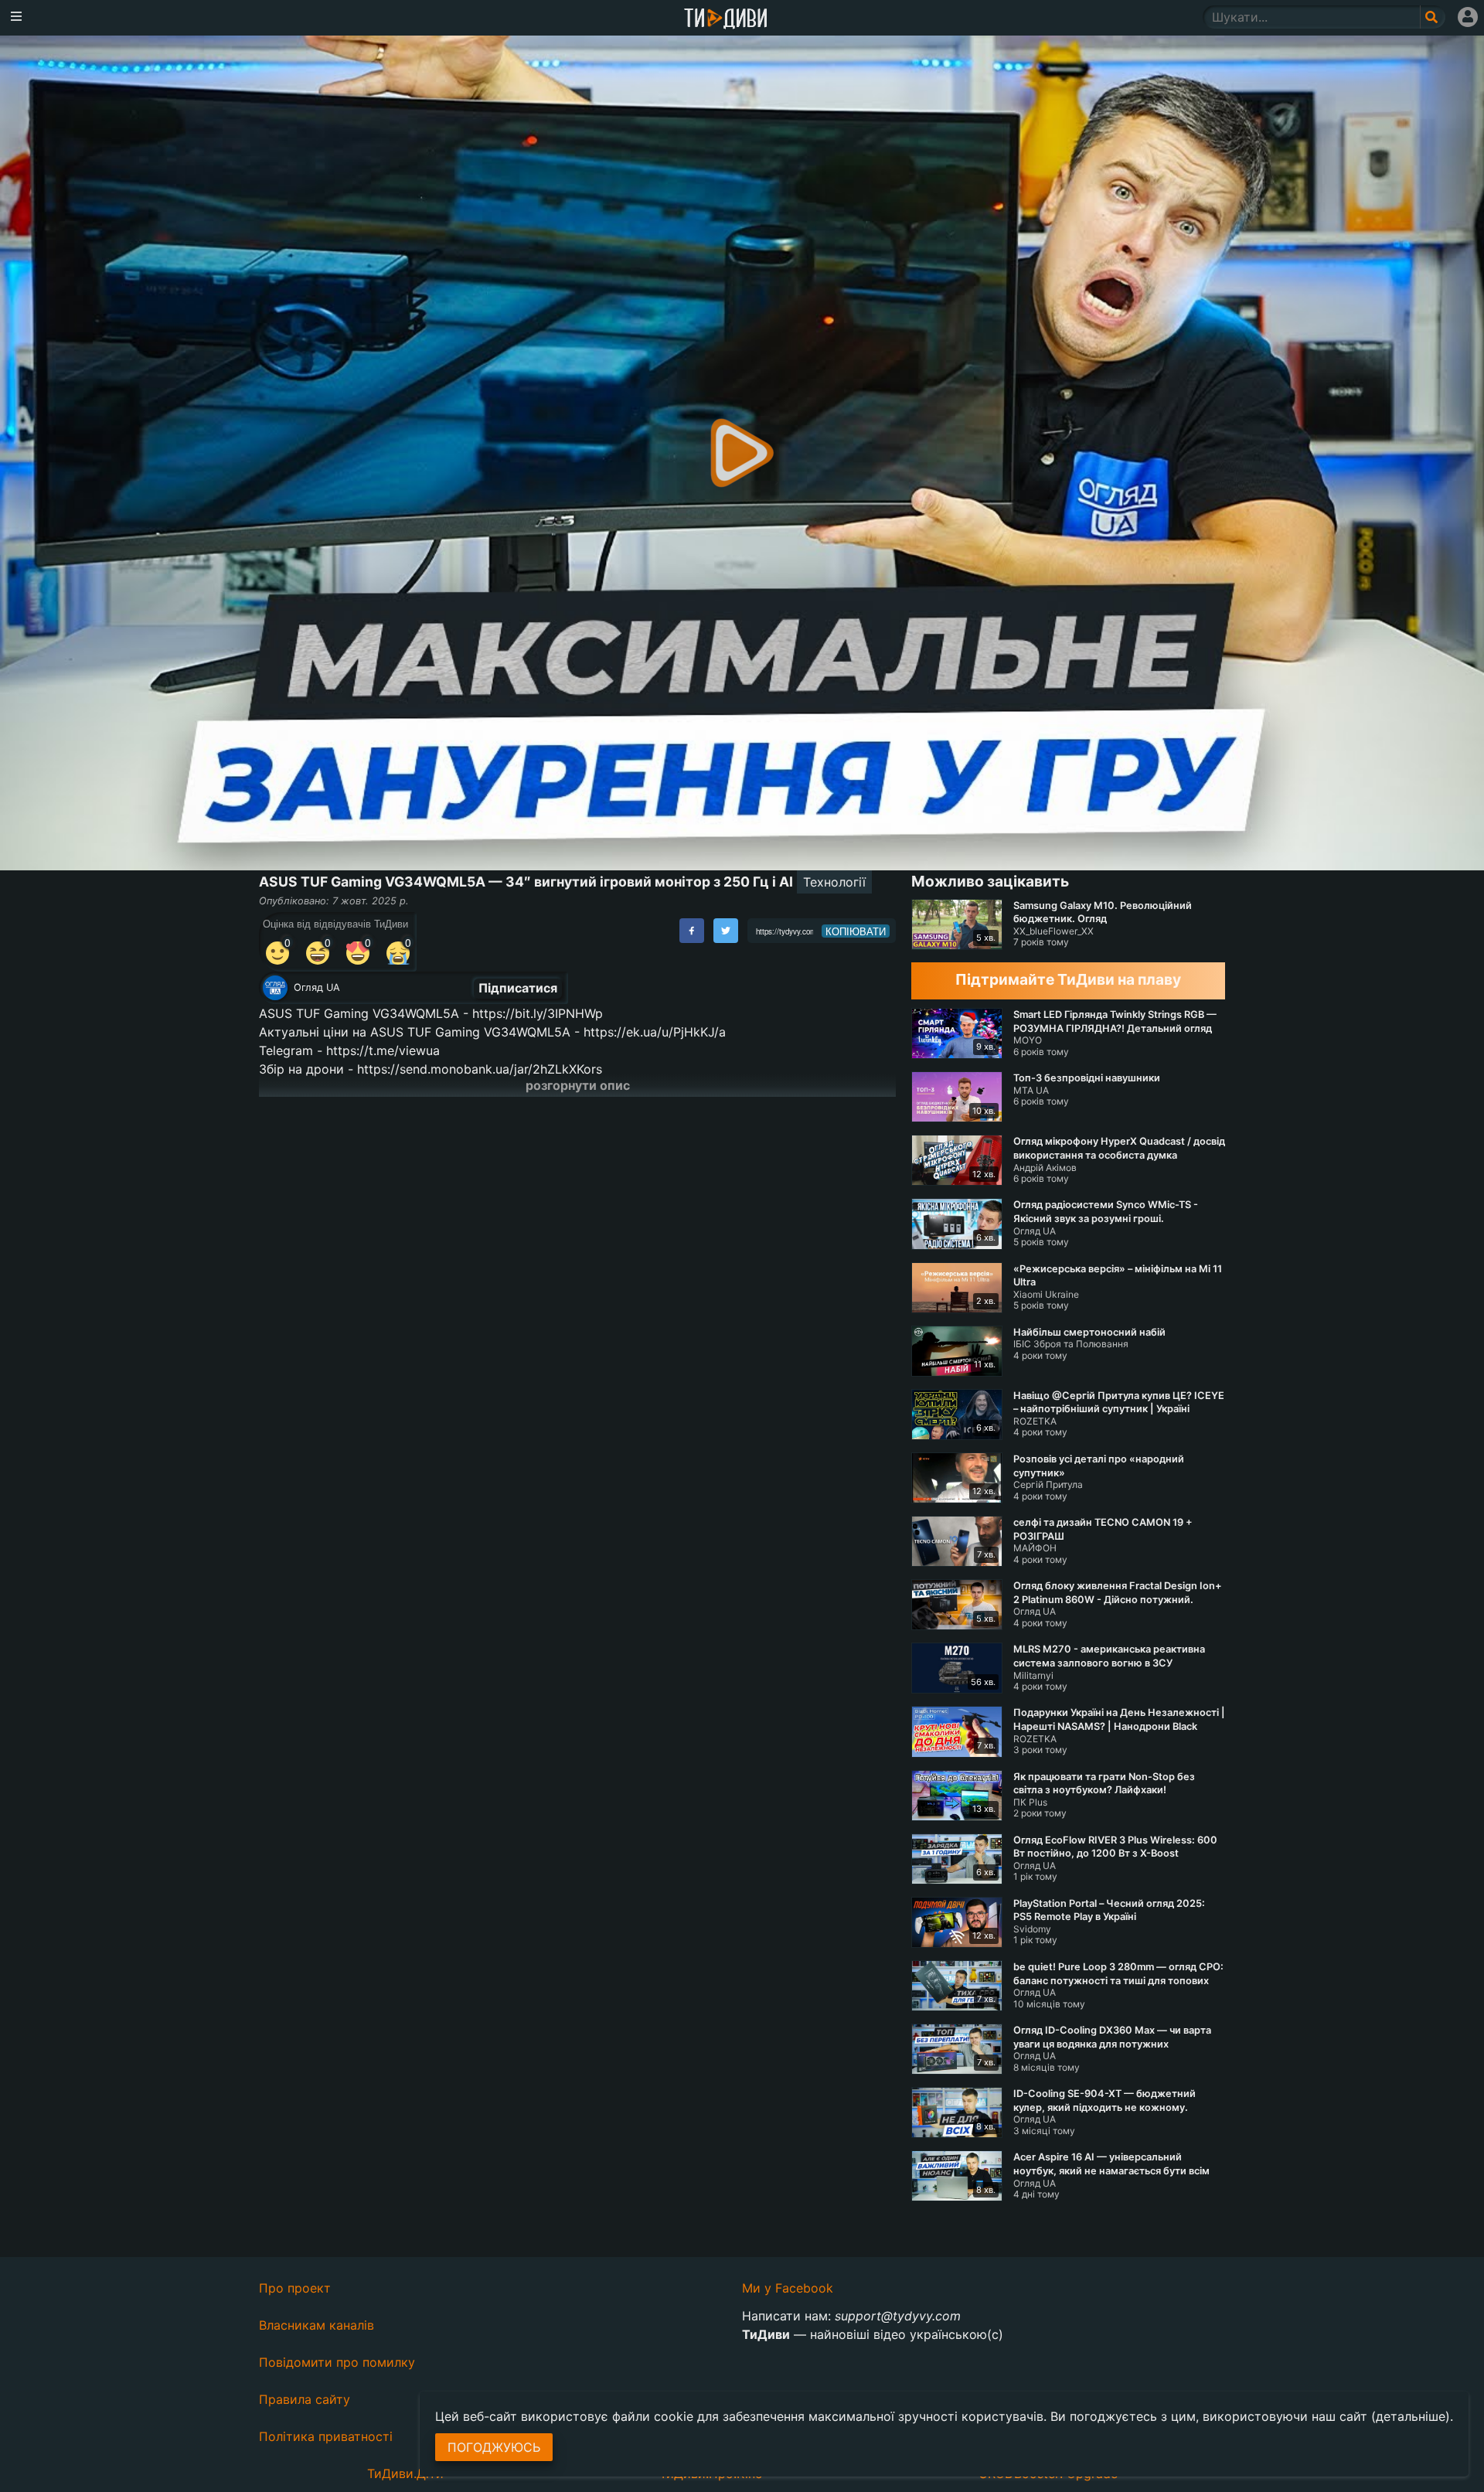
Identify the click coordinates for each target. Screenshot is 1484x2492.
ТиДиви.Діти (405, 2473)
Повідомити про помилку (337, 2362)
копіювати (856, 931)
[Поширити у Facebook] (692, 931)
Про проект (295, 2288)
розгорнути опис (578, 1085)
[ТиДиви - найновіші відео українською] (726, 20)
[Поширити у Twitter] (726, 931)
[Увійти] (1468, 17)
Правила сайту (305, 2399)
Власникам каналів (317, 2325)
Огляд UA (317, 987)
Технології (834, 882)
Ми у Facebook (788, 2288)
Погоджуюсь (494, 2447)
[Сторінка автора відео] (275, 988)
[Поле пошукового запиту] (1433, 17)
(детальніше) (1411, 2416)
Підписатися (518, 988)
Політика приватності (326, 2436)
